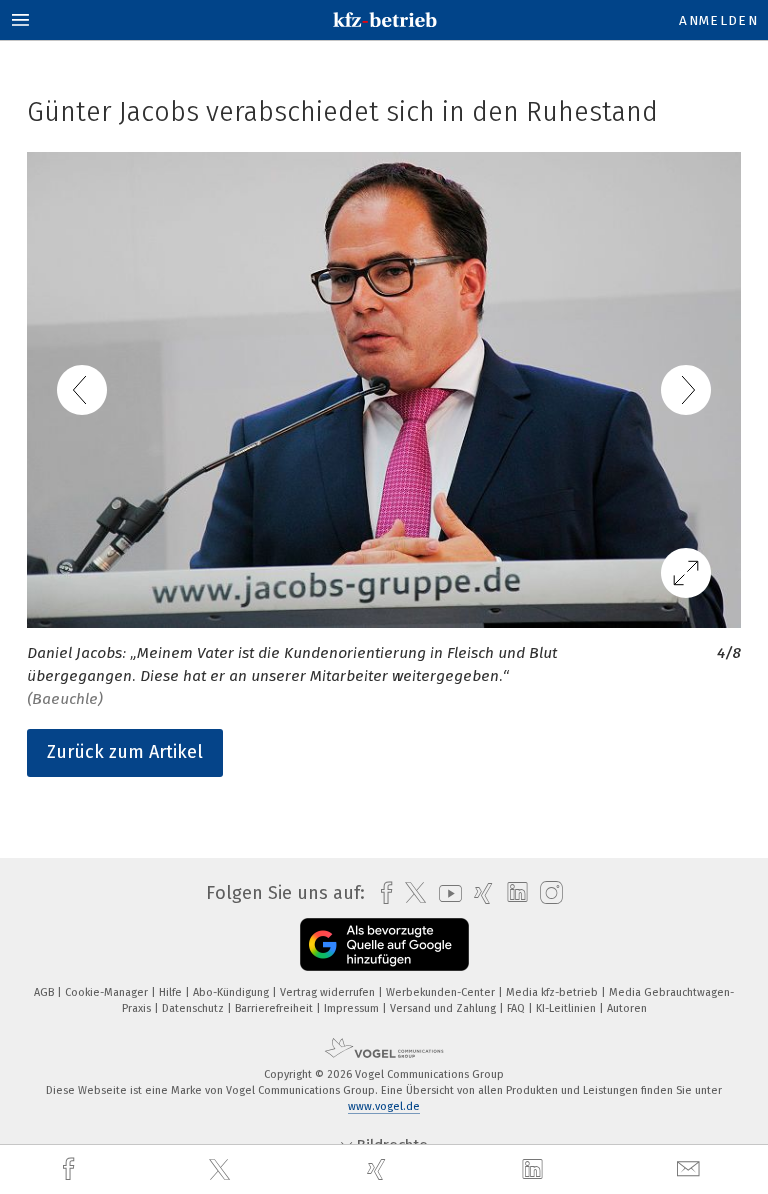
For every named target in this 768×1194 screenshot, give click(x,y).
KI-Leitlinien (567, 1008)
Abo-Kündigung (232, 992)
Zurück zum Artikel (125, 752)
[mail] (691, 1169)
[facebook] (71, 1169)
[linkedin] (535, 1170)
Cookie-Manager (108, 992)
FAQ (517, 1008)
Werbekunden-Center (442, 992)
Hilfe (172, 992)
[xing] (379, 1169)
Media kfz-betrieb (553, 992)
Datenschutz (194, 1008)
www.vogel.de (384, 1106)
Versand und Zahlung (444, 1008)
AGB (45, 992)
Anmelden (718, 20)
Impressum (353, 1008)
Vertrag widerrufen (329, 992)
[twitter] (222, 1170)
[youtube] (445, 893)
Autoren (627, 1008)
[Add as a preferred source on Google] (384, 944)
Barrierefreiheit (275, 1008)
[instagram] (546, 893)
